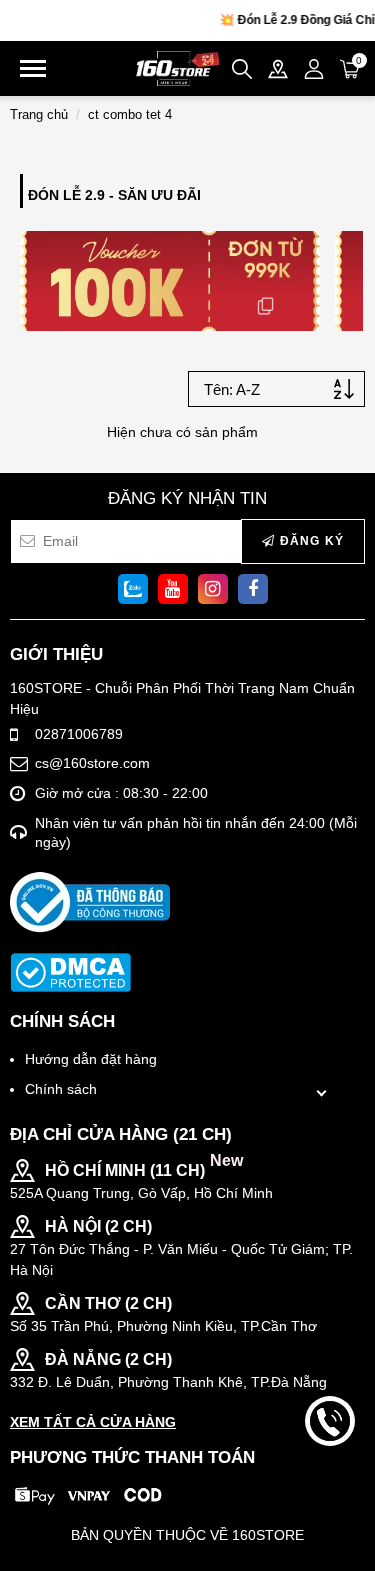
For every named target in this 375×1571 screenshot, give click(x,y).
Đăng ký (309, 541)
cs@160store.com (92, 763)
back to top (330, 1489)
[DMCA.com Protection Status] (70, 972)
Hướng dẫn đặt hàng (91, 1059)
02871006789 (79, 734)
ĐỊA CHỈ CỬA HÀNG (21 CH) (121, 1134)
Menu (33, 68)
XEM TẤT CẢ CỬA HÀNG (93, 1422)
